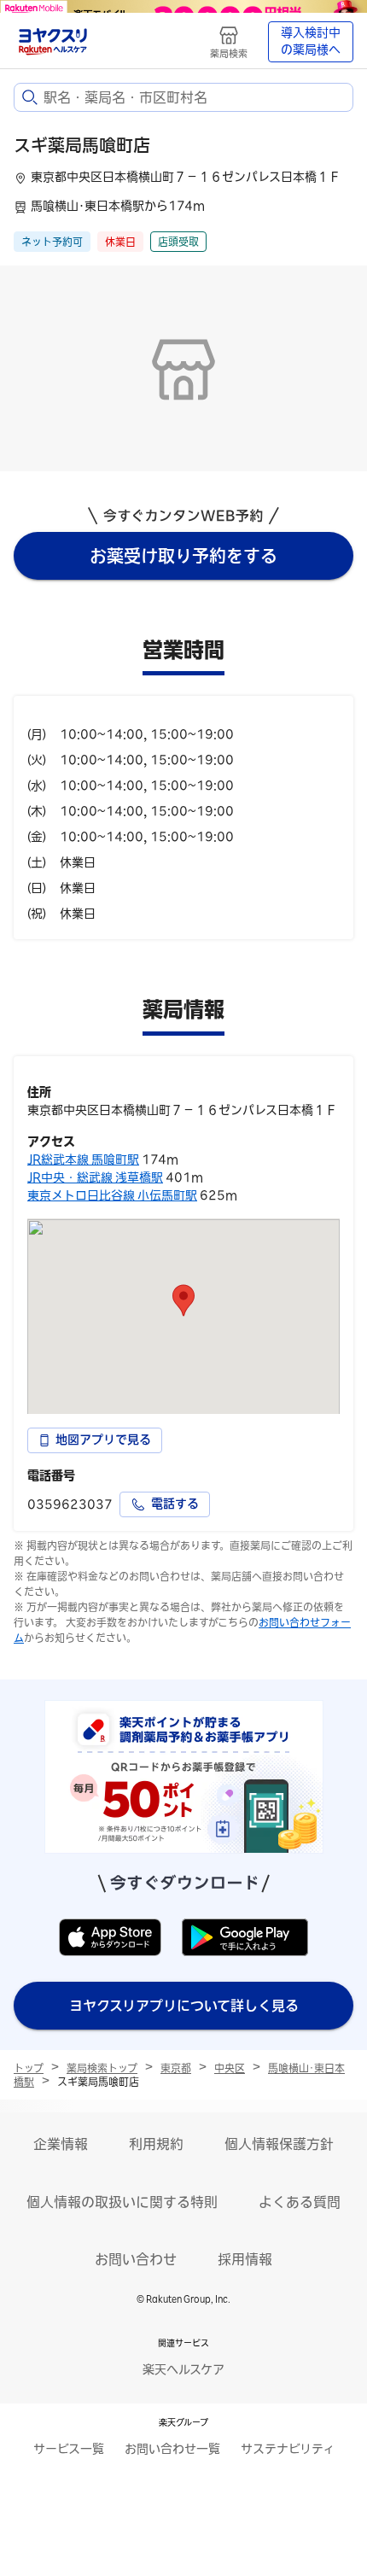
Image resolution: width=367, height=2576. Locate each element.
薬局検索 (229, 53)
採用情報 (245, 2259)
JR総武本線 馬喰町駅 (83, 1159)
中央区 (230, 2068)
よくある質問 (300, 2202)
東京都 (176, 2068)
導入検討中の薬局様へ (311, 41)
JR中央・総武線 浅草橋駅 (95, 1177)
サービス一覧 (69, 2449)
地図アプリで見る (103, 1440)
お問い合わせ (136, 2259)
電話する (175, 1504)
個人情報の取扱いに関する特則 (122, 2202)
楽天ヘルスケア (183, 2369)
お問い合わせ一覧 (172, 2449)
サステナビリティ (288, 2449)
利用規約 (156, 2144)
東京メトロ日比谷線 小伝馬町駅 (112, 1195)
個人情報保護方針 (279, 2144)
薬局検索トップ (102, 2068)
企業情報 (61, 2144)
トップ (29, 2068)
